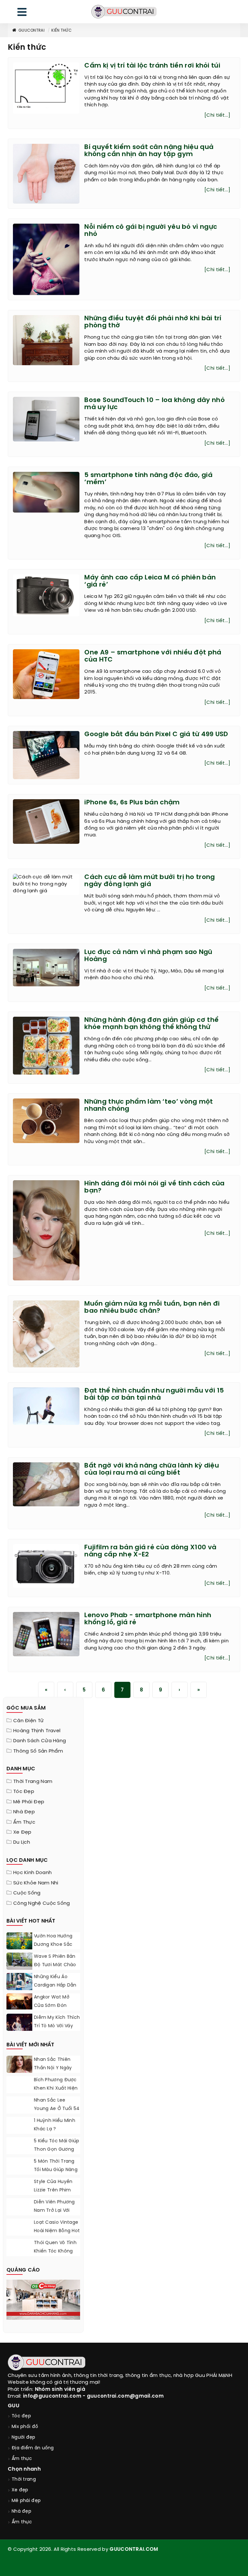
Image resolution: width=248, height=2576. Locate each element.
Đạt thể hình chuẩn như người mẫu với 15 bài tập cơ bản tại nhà (154, 1394)
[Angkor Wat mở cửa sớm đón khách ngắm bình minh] (19, 2001)
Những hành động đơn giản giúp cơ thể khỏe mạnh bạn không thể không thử (151, 1024)
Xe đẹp (22, 1832)
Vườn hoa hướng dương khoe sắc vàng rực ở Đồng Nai (54, 1949)
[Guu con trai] (124, 12)
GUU (14, 2406)
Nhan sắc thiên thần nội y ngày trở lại (53, 2068)
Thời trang (24, 2480)
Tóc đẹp (24, 1792)
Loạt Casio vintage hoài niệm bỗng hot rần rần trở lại (57, 2231)
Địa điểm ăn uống (33, 2448)
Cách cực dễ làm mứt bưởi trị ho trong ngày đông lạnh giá (150, 881)
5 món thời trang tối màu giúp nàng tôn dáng (56, 2170)
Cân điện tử (28, 1721)
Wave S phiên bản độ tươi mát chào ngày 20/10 (55, 1965)
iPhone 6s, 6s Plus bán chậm (132, 803)
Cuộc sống (27, 1893)
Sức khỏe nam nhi (36, 1883)
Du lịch (22, 1842)
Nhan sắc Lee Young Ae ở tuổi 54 (57, 2105)
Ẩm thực (24, 1822)
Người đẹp (24, 2438)
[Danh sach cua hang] (43, 2299)
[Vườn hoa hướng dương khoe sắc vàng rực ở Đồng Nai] (19, 1941)
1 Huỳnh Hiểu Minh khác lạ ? (55, 2125)
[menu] (22, 13)
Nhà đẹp (24, 1812)
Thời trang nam (33, 1782)
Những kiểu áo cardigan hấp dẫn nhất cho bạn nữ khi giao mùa (55, 1990)
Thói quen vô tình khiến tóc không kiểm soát (55, 2251)
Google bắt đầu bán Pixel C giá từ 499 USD (156, 734)
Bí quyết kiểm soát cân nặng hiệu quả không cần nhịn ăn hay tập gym (149, 151)
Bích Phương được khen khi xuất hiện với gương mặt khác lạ (56, 2093)
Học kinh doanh (32, 1873)
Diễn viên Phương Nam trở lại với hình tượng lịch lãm (54, 2215)
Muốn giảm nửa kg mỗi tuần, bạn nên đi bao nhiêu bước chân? (152, 1307)
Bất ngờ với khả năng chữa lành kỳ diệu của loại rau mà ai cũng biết (151, 1469)
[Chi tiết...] (217, 115)
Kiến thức (62, 31)
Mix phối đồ (25, 2427)
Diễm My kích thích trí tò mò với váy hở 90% (57, 2026)
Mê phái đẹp (29, 1802)
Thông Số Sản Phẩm (38, 1751)
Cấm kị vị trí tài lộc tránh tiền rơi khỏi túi (152, 66)
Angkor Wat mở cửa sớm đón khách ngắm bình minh (55, 2010)
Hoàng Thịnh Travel (37, 1731)
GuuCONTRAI (31, 31)
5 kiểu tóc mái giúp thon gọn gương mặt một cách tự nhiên (57, 2154)
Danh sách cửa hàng (40, 1741)
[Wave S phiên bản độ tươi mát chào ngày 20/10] (19, 1961)
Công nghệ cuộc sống (42, 1903)
